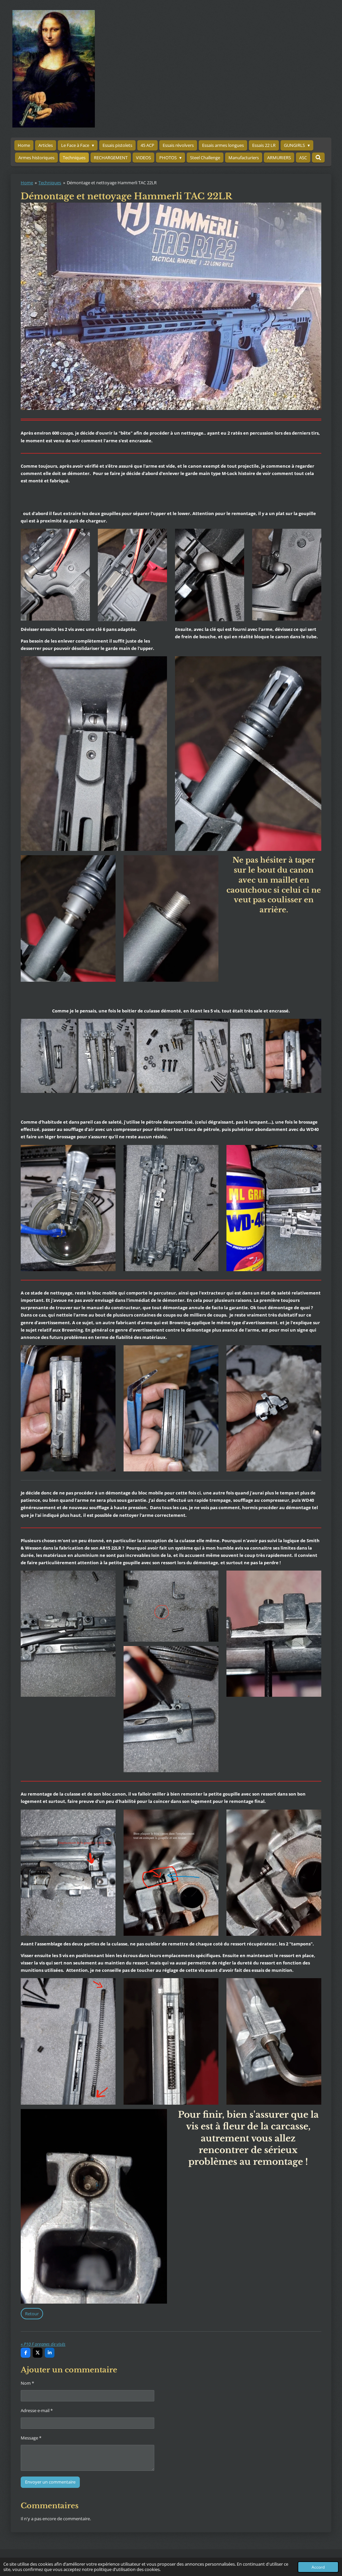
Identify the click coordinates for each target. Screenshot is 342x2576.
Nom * (27, 2383)
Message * (31, 2438)
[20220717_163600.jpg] (247, 1056)
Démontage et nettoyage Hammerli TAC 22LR (112, 183)
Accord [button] (318, 2567)
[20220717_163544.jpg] (211, 1056)
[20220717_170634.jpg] (293, 1056)
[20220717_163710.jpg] (106, 1056)
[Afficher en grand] (55, 575)
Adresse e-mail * (37, 2410)
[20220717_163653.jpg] (164, 1056)
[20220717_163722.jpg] (49, 1056)
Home (27, 183)
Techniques (50, 183)
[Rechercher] (318, 158)
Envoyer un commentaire (50, 2482)
